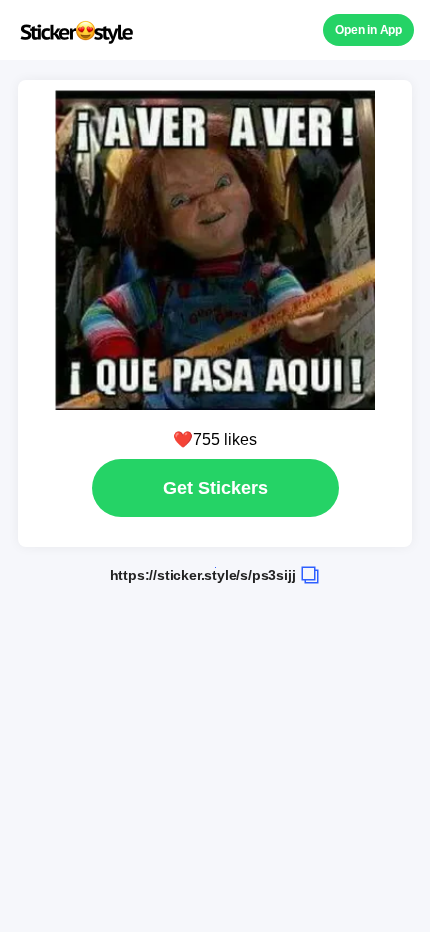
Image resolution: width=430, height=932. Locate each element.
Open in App (368, 30)
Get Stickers (215, 488)
